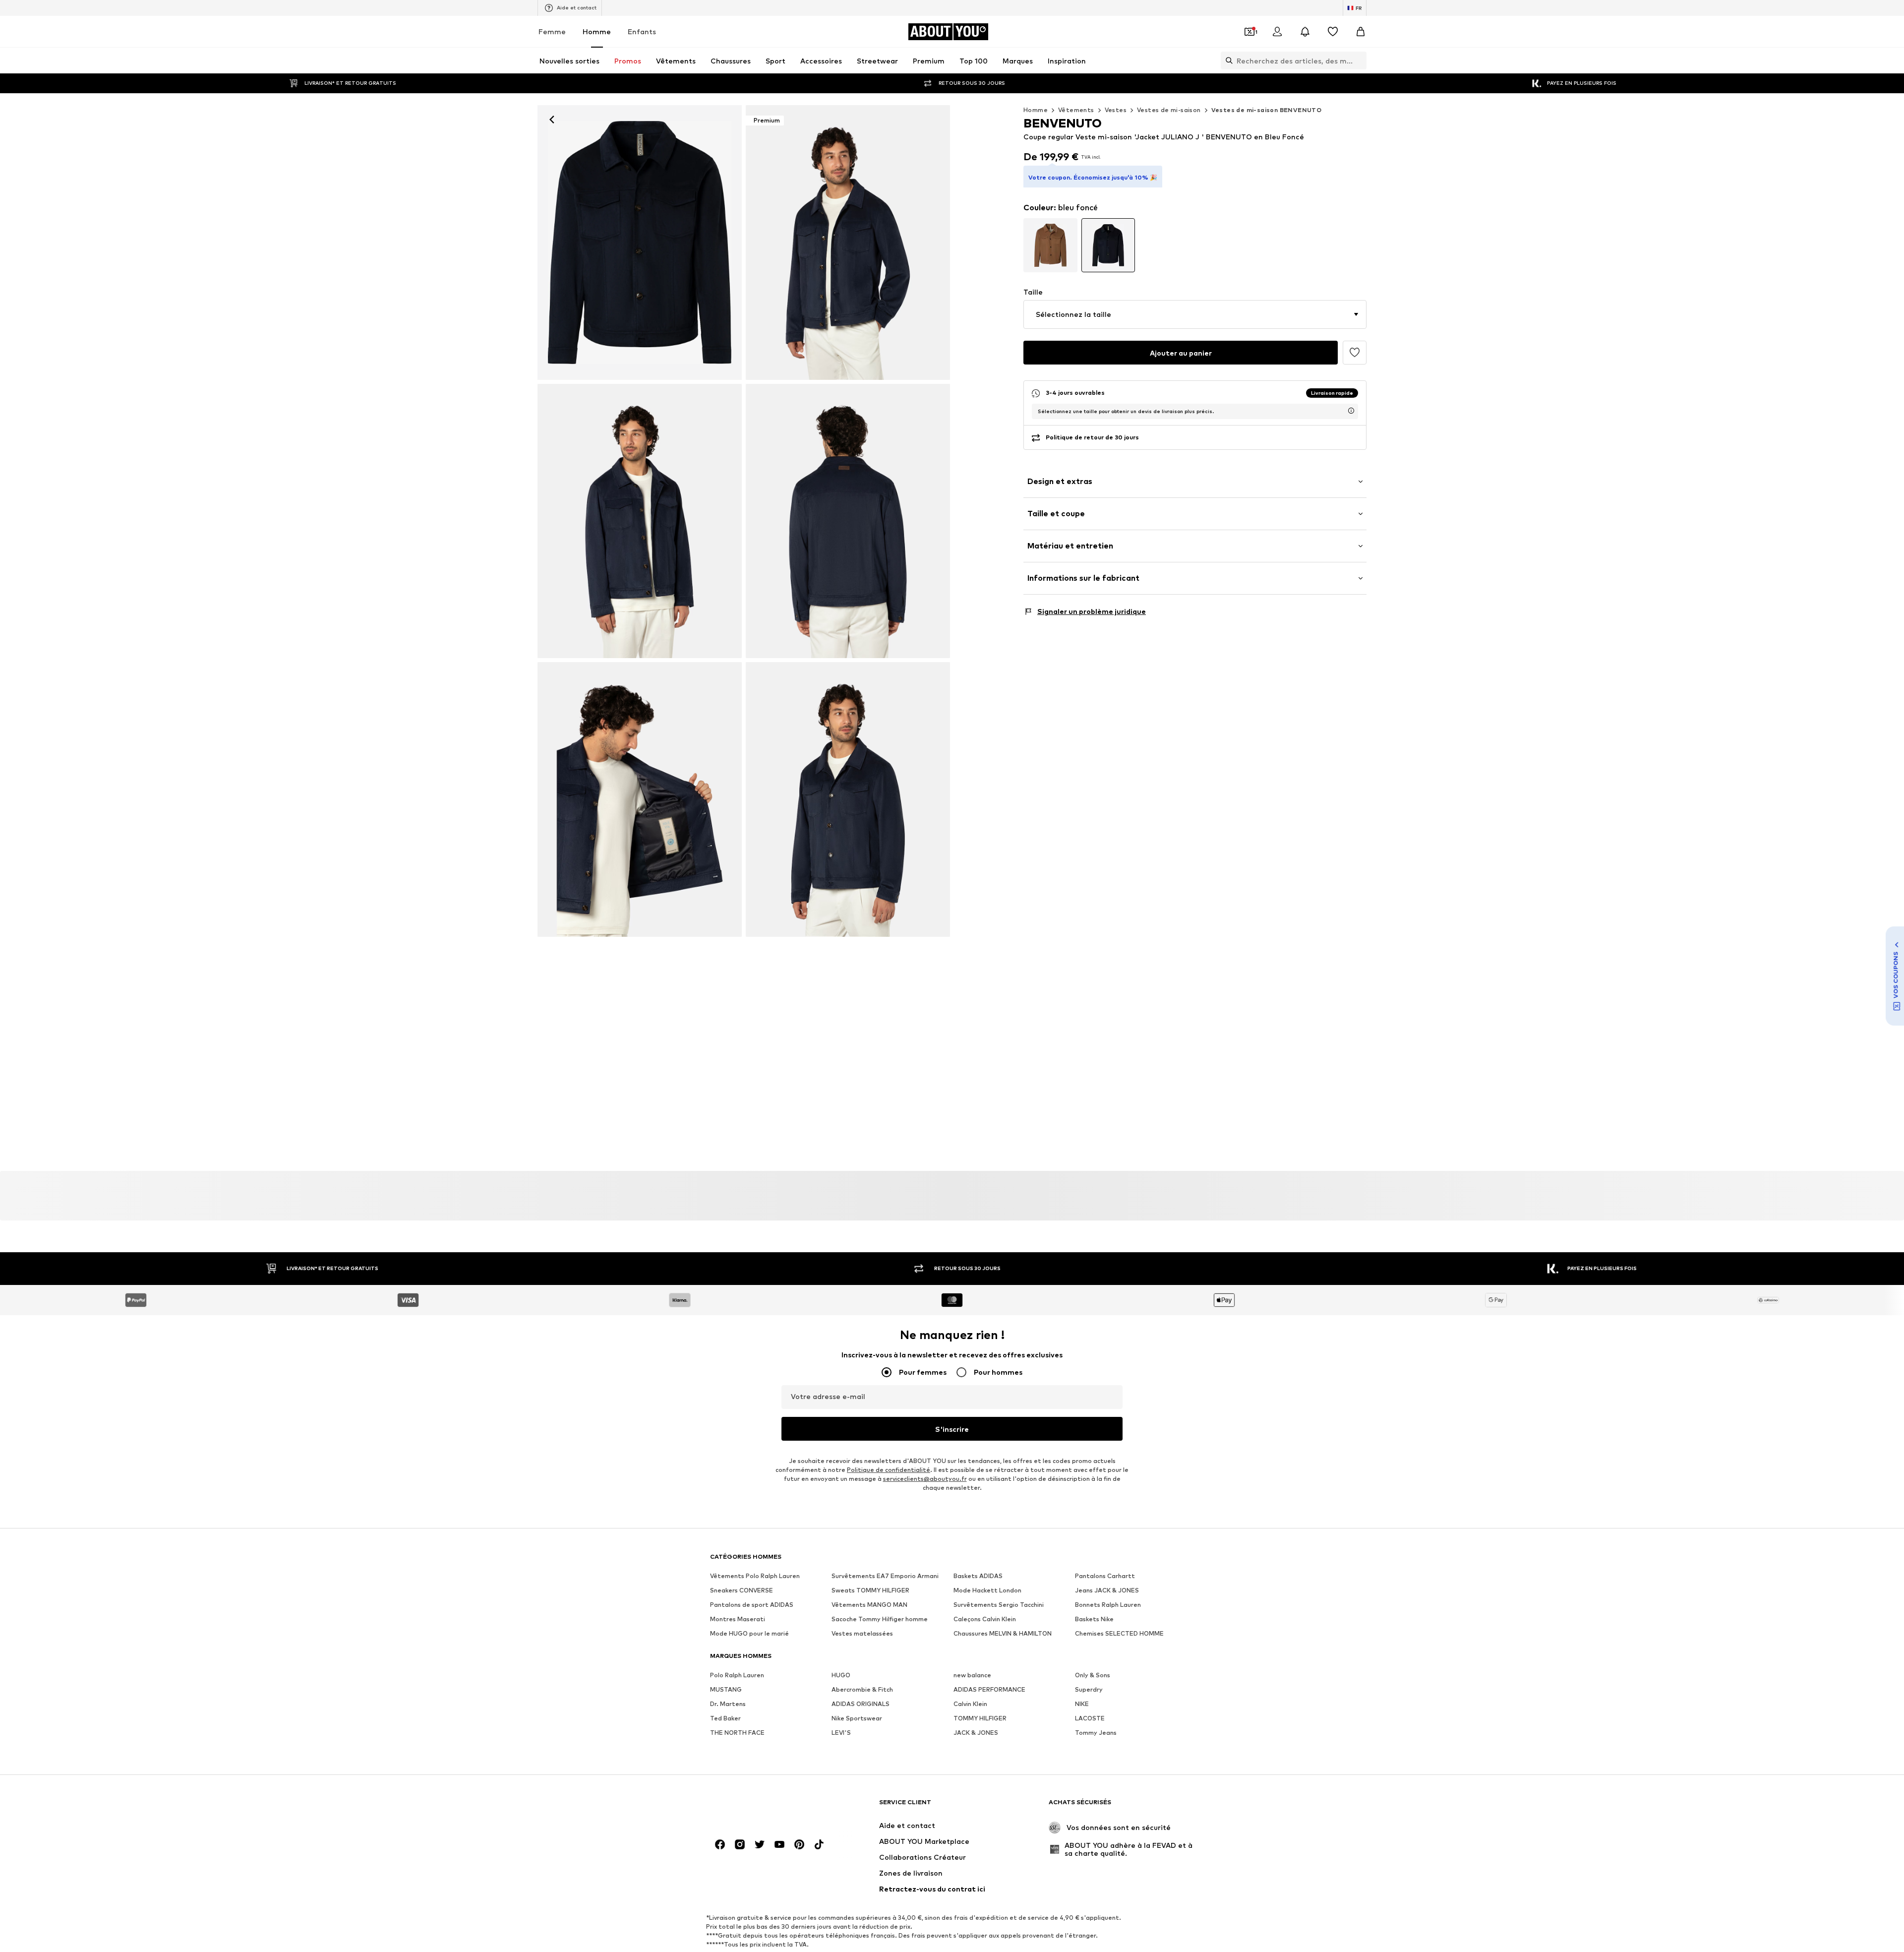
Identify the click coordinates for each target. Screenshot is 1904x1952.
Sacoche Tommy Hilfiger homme (880, 1619)
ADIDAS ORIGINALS (861, 1704)
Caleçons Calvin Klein (985, 1619)
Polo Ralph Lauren (737, 1676)
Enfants (642, 31)
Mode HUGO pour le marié (749, 1634)
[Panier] (1361, 32)
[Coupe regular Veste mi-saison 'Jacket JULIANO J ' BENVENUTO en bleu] (640, 521)
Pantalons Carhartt (1105, 1576)
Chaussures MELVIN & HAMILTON (1003, 1634)
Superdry (1089, 1690)
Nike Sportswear (857, 1719)
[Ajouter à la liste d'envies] (1355, 353)
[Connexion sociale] (720, 1845)
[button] (1195, 314)
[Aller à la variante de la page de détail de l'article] (1050, 245)
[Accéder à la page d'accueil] (764, 1807)
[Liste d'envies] (1333, 32)
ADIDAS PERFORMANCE (989, 1690)
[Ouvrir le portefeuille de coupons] (1249, 32)
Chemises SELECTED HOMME (1119, 1634)
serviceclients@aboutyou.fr (925, 1479)
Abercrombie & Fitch (862, 1690)
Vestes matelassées (862, 1634)
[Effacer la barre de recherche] (1359, 61)
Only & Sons (1093, 1676)
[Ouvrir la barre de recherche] (1227, 61)
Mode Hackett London (987, 1591)
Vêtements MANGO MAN (869, 1605)
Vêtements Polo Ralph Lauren (755, 1576)
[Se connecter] (1277, 32)
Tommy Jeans (1096, 1733)
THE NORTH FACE (737, 1733)
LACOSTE (1090, 1719)
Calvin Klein (970, 1704)
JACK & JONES (976, 1733)
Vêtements (1076, 110)
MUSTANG (726, 1690)
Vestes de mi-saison (1169, 110)
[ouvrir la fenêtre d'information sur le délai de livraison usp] (1351, 411)
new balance (972, 1676)
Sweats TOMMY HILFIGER (870, 1591)
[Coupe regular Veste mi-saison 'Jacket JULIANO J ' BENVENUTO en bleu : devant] (640, 243)
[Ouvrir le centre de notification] (1305, 32)
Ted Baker (725, 1719)
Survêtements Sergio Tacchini (999, 1605)
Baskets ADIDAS (978, 1576)
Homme (597, 31)
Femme (552, 31)
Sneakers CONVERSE (742, 1591)
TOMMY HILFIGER (980, 1719)
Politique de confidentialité (889, 1470)
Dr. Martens (728, 1704)
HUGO (841, 1676)
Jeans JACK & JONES (1107, 1591)
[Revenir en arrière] (552, 120)
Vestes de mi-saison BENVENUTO (1267, 110)
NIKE (1082, 1704)
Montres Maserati (738, 1619)
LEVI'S (841, 1733)
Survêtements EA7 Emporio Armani (885, 1576)
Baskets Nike (1094, 1619)
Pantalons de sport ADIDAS (752, 1605)
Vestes (1116, 110)
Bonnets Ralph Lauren (1108, 1605)
